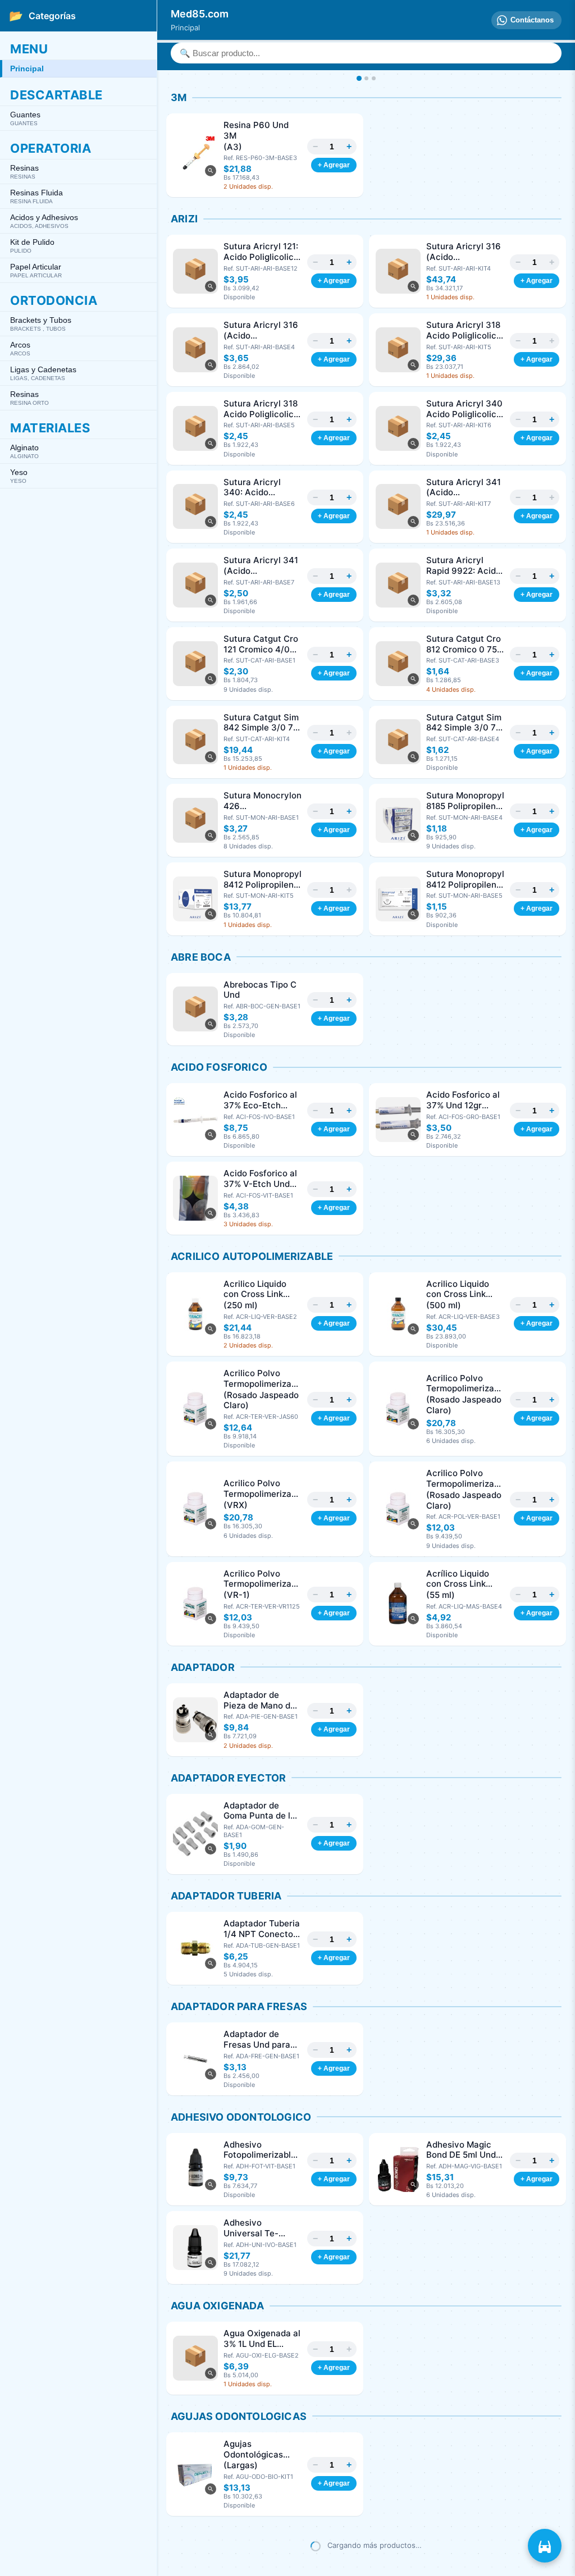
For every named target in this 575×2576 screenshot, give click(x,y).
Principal (27, 68)
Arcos (20, 348)
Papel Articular (36, 270)
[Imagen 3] (374, 78)
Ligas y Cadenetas (43, 373)
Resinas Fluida (36, 196)
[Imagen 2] (366, 78)
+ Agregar (334, 165)
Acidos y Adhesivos (44, 221)
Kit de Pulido (32, 246)
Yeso (19, 476)
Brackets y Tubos (41, 324)
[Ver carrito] (545, 2546)
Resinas (24, 172)
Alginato (24, 451)
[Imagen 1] (359, 78)
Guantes (25, 118)
